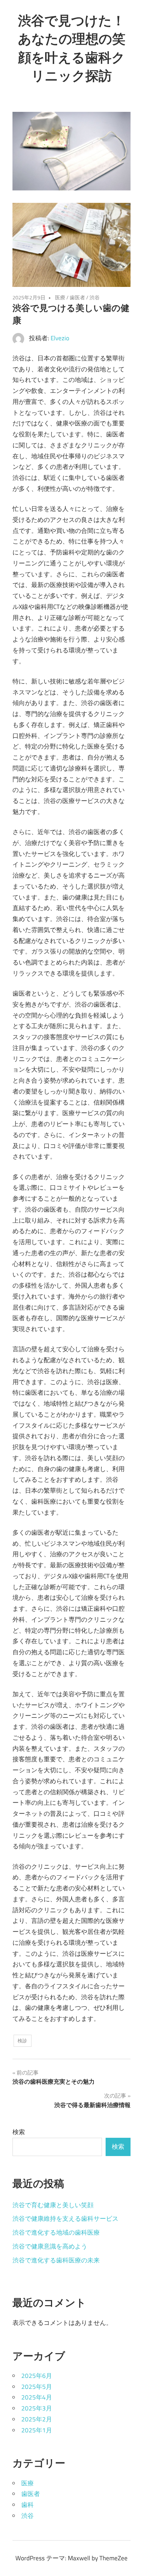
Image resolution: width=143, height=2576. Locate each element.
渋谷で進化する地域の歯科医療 (56, 2232)
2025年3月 (37, 2408)
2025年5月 (37, 2387)
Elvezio (60, 338)
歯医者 (77, 297)
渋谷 (95, 297)
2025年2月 (37, 2419)
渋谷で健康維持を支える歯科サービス (65, 2219)
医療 (60, 297)
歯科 (27, 2505)
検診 (22, 2041)
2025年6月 (37, 2376)
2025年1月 (37, 2430)
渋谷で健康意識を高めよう (50, 2246)
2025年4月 (37, 2397)
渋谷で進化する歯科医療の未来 (56, 2260)
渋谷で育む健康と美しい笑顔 (53, 2205)
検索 (19, 2132)
